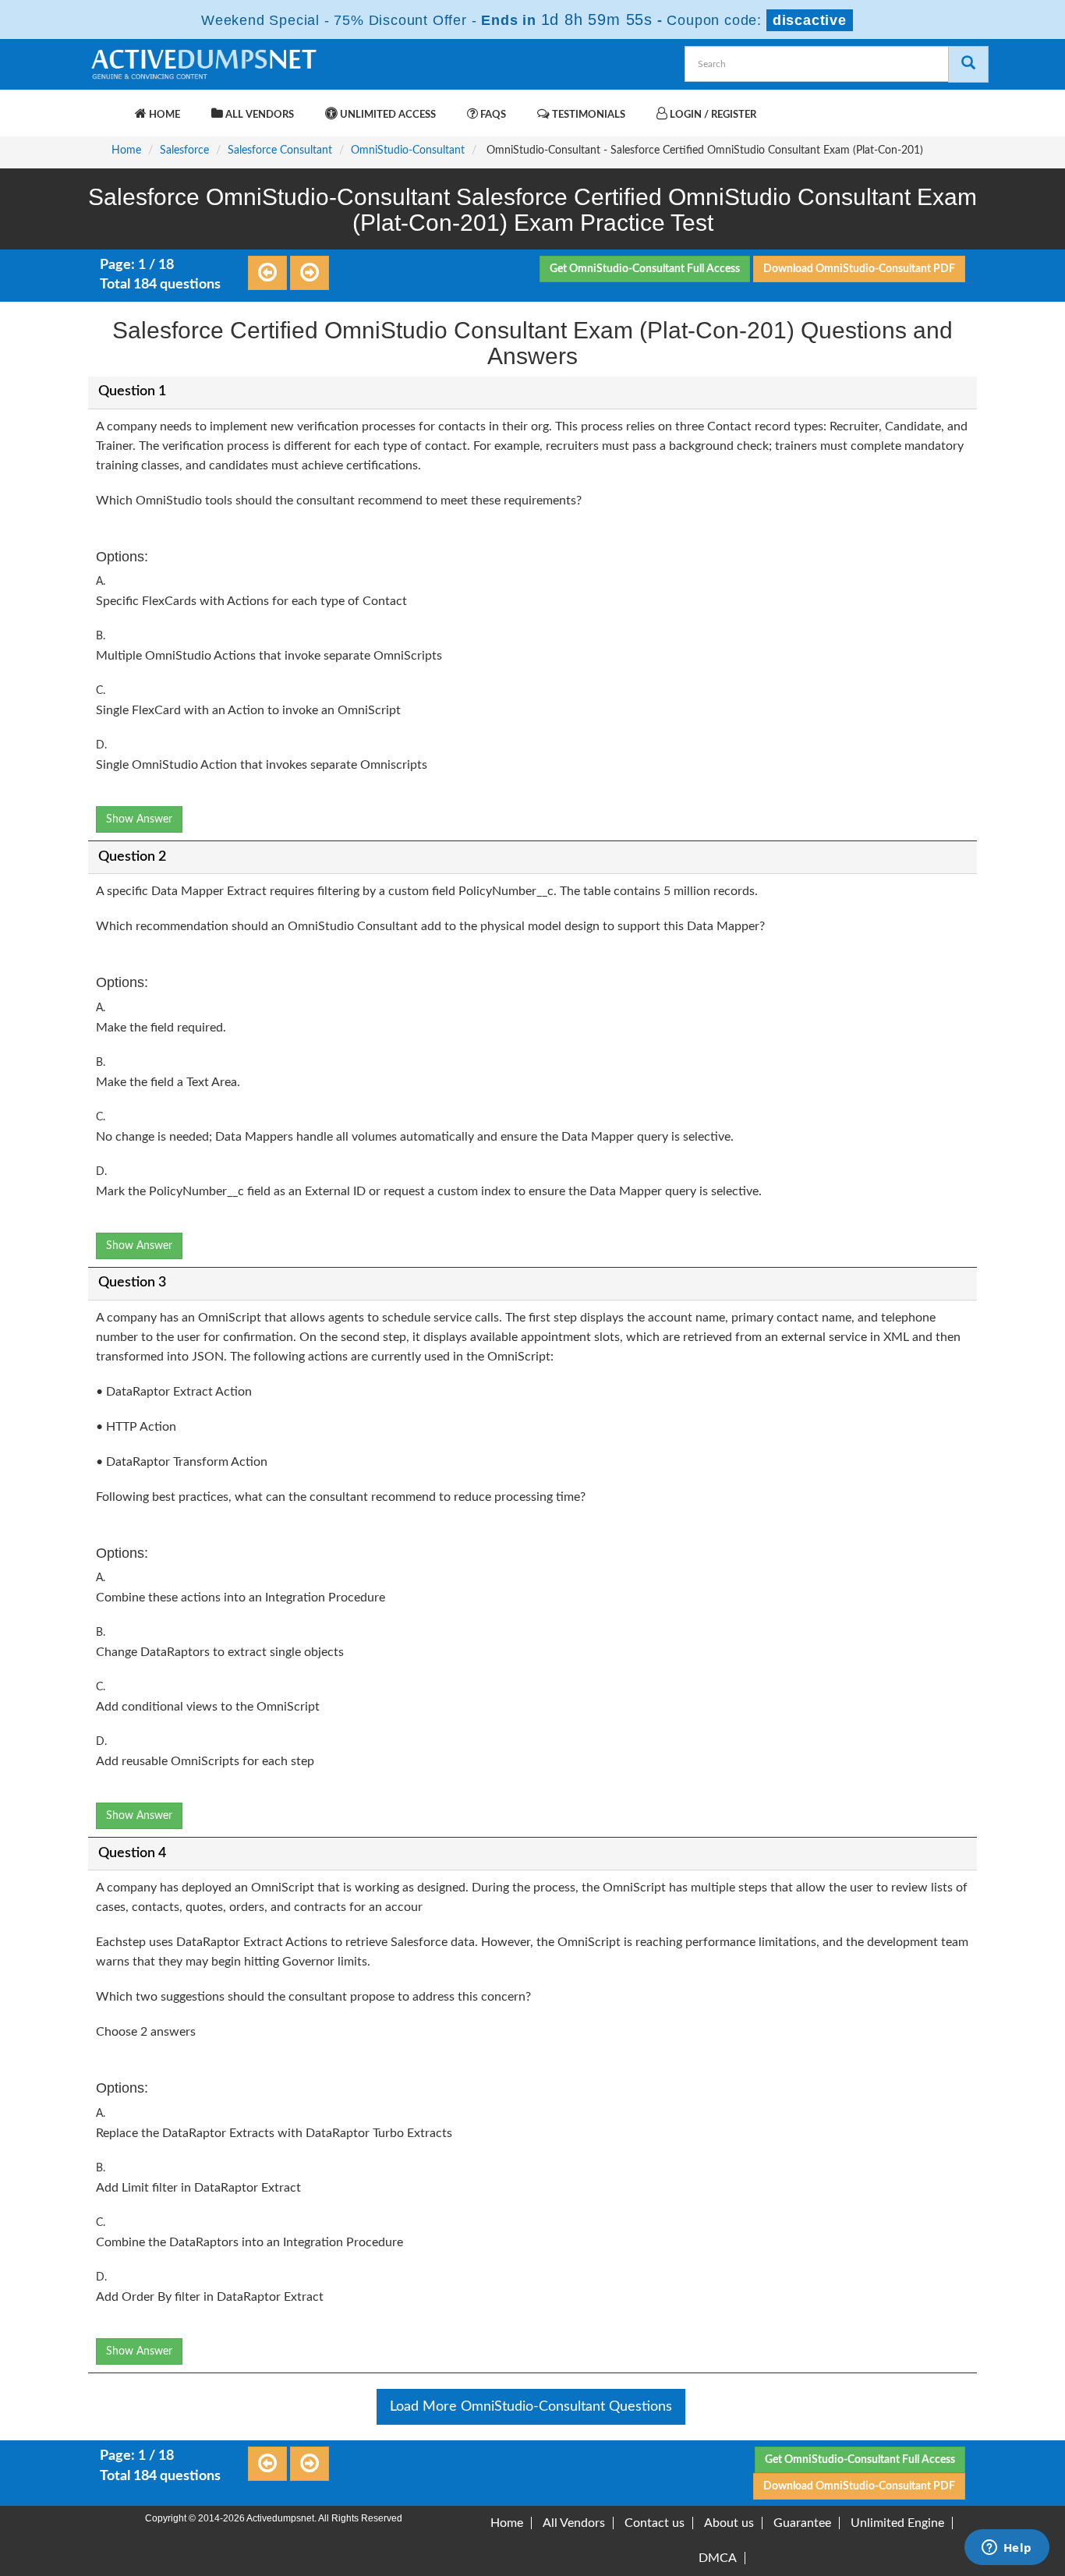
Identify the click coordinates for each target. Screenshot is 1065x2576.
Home (163, 115)
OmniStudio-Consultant (408, 150)
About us (729, 2523)
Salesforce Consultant (280, 150)
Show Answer (139, 819)
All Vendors (258, 115)
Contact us (655, 2523)
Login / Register (712, 115)
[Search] (968, 64)
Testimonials (587, 115)
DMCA (718, 2558)
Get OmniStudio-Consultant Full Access (645, 269)
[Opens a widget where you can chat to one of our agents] (1007, 2549)
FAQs (492, 115)
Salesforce (184, 150)
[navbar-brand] (108, 107)
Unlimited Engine (897, 2523)
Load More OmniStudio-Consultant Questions (531, 2407)
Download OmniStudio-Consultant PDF (859, 269)
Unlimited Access (387, 115)
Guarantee (802, 2523)
